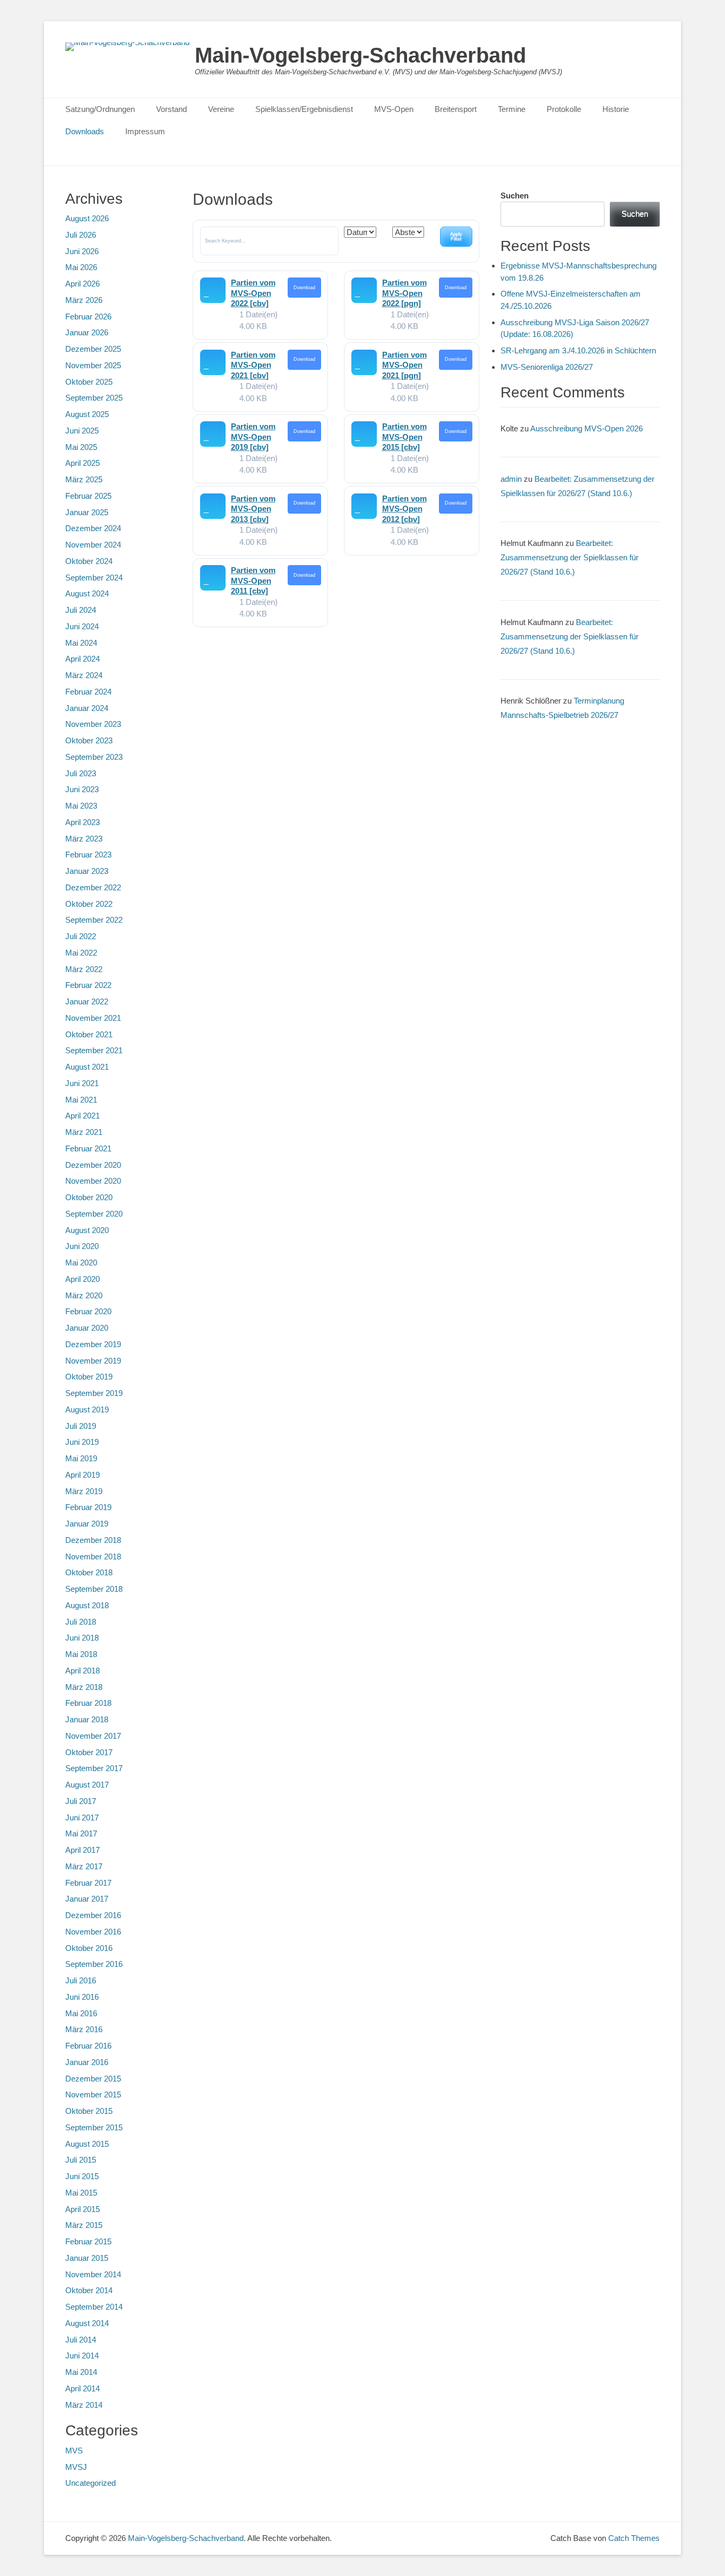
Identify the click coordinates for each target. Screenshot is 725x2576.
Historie (616, 109)
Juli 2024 (81, 610)
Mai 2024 (81, 643)
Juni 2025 (82, 431)
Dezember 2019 (93, 1344)
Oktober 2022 (89, 904)
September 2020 (94, 1214)
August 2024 (87, 593)
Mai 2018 (81, 1654)
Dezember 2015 (93, 2079)
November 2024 (93, 545)
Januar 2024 (87, 708)
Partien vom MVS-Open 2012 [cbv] (404, 509)
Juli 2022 (81, 936)
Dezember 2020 (93, 1165)
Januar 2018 (87, 1719)
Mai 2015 (81, 2193)
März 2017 (84, 1866)
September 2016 (94, 1964)
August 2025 (87, 414)
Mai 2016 (81, 2013)
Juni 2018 (82, 1638)
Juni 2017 (82, 1818)
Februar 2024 (88, 692)
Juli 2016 (81, 1980)
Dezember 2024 (93, 528)
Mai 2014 (81, 2372)
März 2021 (84, 1132)
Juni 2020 (82, 1246)
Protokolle (564, 109)
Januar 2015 (87, 2258)
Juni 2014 (82, 2356)
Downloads (85, 131)
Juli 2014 (81, 2340)
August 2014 (87, 2323)
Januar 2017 (87, 1899)
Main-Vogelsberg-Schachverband (360, 55)
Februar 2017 (88, 1883)
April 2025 (83, 463)
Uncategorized (90, 2483)
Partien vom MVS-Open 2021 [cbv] (253, 365)
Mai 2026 (81, 267)
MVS (74, 2451)
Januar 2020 (87, 1328)
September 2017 (94, 1768)
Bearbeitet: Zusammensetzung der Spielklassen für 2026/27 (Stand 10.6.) (569, 557)
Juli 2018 (81, 1622)
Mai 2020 (81, 1263)
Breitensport (456, 109)
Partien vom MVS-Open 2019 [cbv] (253, 437)
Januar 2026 (87, 332)
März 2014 (84, 2405)
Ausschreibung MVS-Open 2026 (586, 428)
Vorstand (171, 109)
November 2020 (93, 1181)
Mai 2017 (81, 1833)
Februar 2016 (88, 2046)
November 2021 (93, 1018)
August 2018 (87, 1605)
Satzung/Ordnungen (100, 109)
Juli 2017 (81, 1801)
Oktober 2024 (89, 561)
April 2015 (83, 2209)
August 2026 (87, 218)
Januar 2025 (87, 512)
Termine (512, 109)
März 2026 (84, 300)
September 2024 (94, 578)
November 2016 (93, 1932)
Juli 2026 (81, 235)
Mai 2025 (81, 447)
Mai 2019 (81, 1458)
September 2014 (94, 2307)
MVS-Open (394, 109)
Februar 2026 (88, 316)
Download (304, 288)
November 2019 (93, 1361)
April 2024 (83, 659)
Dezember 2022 (93, 887)
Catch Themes (634, 2538)
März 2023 (84, 839)
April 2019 (83, 1475)
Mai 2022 (81, 953)
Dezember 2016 (93, 1915)
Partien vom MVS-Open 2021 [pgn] (404, 365)
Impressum (145, 131)
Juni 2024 (82, 626)
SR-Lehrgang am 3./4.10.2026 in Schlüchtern (578, 350)
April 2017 (83, 1850)
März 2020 (84, 1295)
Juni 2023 (82, 789)
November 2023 (93, 724)
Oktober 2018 (89, 1572)
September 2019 (94, 1393)
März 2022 (84, 969)
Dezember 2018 (93, 1540)
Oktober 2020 (89, 1197)
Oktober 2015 (89, 2111)
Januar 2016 (87, 2062)
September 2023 (94, 757)
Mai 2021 (81, 1100)
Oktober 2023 (89, 740)
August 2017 (87, 1785)
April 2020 (83, 1279)
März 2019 (84, 1491)
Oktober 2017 (89, 1752)
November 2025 (93, 365)
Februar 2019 (88, 1507)
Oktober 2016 (89, 1948)
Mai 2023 (81, 806)
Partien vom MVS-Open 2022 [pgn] (404, 293)
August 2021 (87, 1067)
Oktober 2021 (89, 1034)
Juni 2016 (82, 1997)
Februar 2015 (88, 2241)
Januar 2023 (87, 871)
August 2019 (87, 1410)
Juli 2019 (81, 1426)
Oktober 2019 (89, 1377)
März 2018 (84, 1687)
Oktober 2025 (89, 382)
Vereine (221, 109)
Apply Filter (456, 236)
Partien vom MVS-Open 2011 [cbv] (253, 580)
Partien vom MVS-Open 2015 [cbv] (404, 437)
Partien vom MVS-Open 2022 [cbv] (253, 293)
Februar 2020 (88, 1311)
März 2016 (84, 2029)
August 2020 (87, 1230)
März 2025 (84, 479)
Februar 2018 (88, 1703)
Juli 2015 (81, 2160)
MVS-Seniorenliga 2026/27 (547, 367)
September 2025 (94, 398)
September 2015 (94, 2127)
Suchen (515, 196)
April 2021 (83, 1116)
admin (511, 479)
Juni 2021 (82, 1083)
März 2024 (84, 675)
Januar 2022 (87, 1001)
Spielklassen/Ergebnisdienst (304, 109)
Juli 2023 (81, 773)
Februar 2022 (88, 985)
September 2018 (94, 1589)
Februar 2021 (88, 1148)
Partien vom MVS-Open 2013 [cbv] (253, 509)
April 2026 (83, 284)
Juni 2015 (82, 2176)
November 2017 (93, 1736)
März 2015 (84, 2225)
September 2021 (94, 1050)
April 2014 (83, 2388)
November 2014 (93, 2274)
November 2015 (93, 2094)
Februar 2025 (88, 496)
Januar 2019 (87, 1524)
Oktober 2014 (89, 2290)
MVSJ (76, 2467)
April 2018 (83, 1671)
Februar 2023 (88, 855)
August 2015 (87, 2144)
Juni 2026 (82, 251)
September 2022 (94, 920)
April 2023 (83, 822)
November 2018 (93, 1556)
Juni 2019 (82, 1442)
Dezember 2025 (93, 349)
